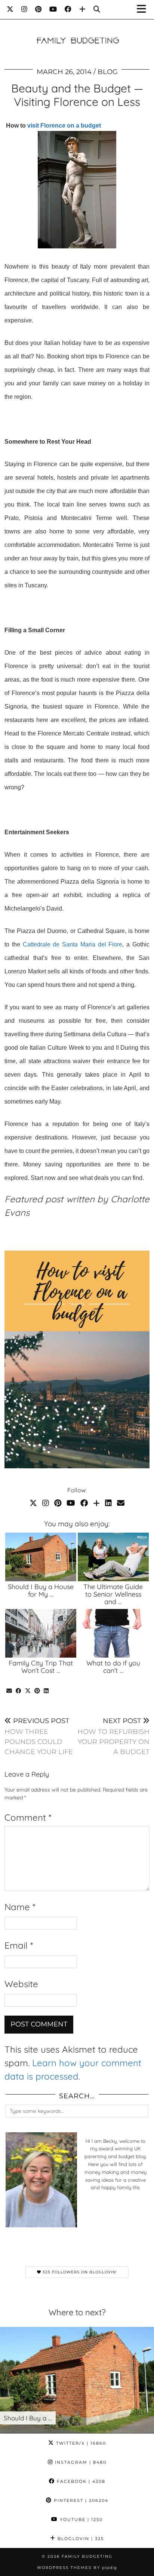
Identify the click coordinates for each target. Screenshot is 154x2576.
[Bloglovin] (83, 9)
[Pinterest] (38, 9)
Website (21, 1984)
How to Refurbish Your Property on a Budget (113, 1737)
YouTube (80, 2520)
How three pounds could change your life (39, 1737)
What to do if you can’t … (113, 1667)
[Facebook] (68, 9)
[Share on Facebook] (19, 1691)
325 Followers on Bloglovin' (79, 2272)
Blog (108, 72)
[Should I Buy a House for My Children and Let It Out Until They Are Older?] (41, 1557)
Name (20, 1907)
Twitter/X (80, 2443)
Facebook (80, 2481)
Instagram (80, 2462)
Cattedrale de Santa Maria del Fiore (73, 944)
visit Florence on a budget (64, 126)
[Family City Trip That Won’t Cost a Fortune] (41, 1633)
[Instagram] (24, 9)
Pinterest (80, 2500)
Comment (28, 1817)
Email (19, 1945)
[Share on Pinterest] (37, 1691)
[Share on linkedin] (46, 1691)
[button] (144, 10)
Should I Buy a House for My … (41, 1590)
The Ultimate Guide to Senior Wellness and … (113, 1594)
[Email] (121, 1503)
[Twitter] (10, 9)
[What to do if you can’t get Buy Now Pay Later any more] (113, 1633)
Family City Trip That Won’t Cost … (41, 1667)
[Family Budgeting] (77, 29)
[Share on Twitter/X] (28, 1691)
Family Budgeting (87, 2556)
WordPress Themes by (77, 2568)
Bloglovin (80, 2539)
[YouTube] (53, 9)
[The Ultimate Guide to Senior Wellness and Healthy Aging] (113, 1557)
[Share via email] (9, 1691)
